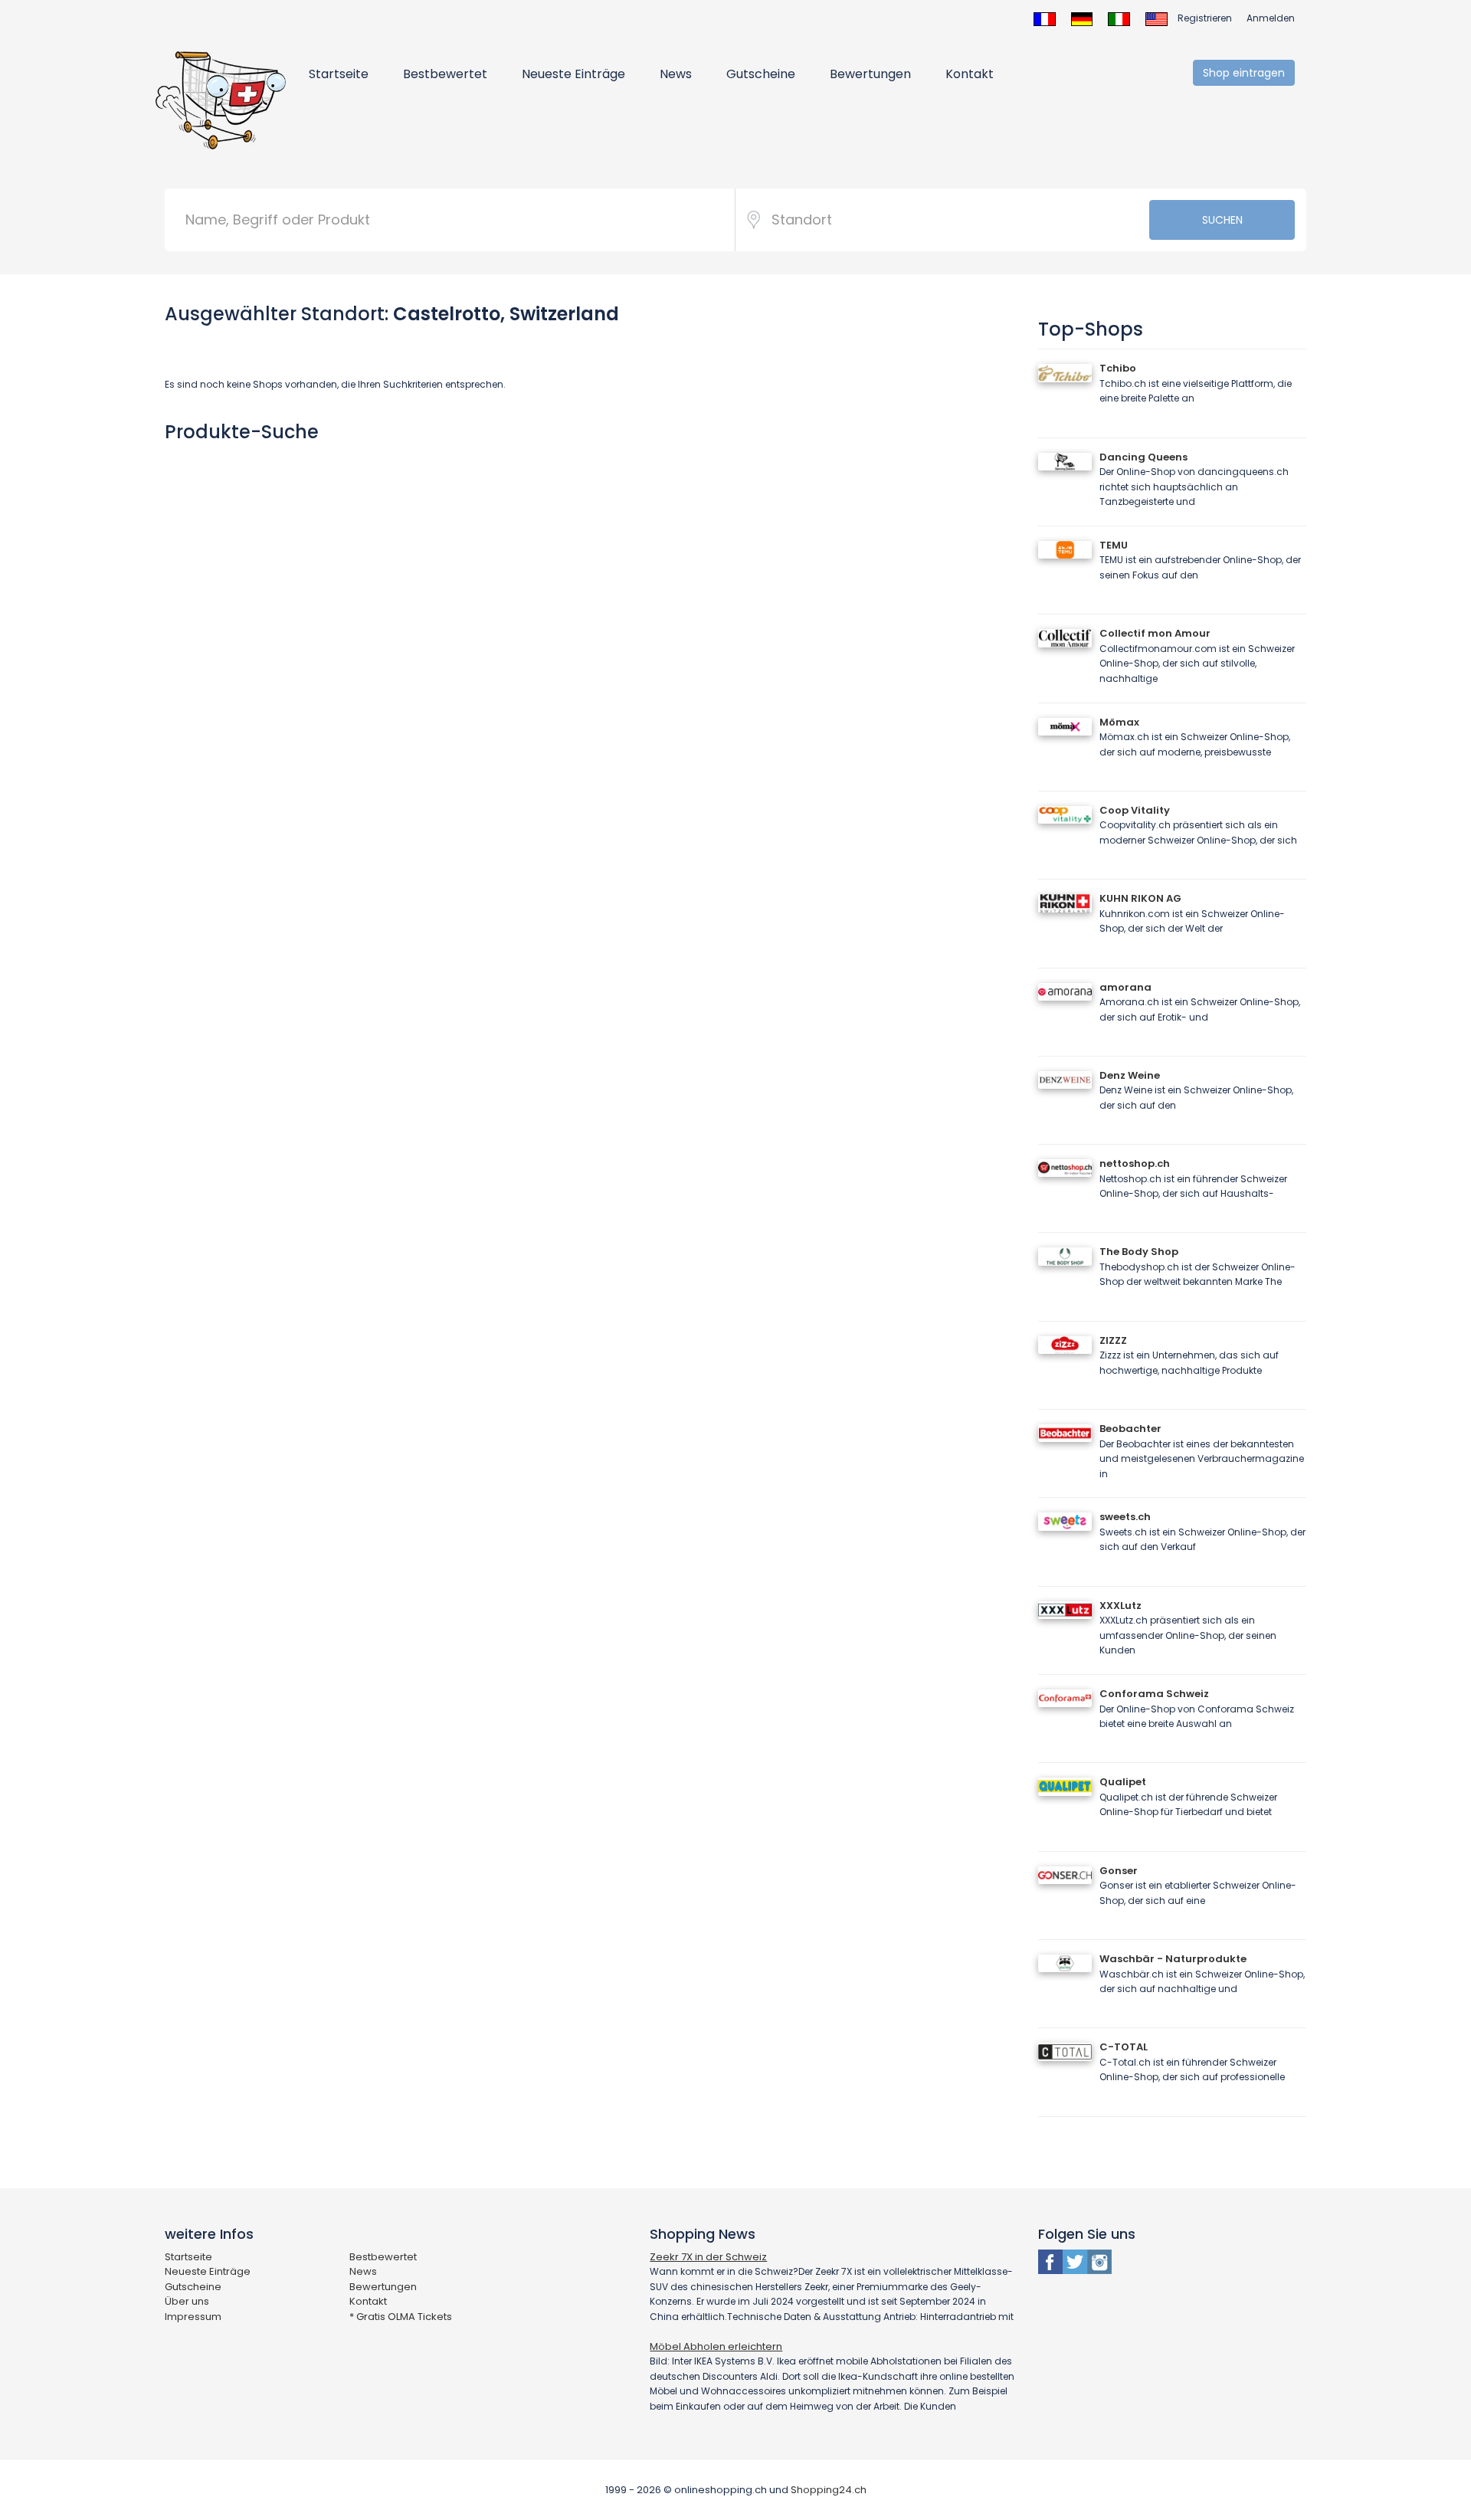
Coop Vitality (1135, 810)
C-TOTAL (1124, 2047)
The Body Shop (1139, 1252)
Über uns (187, 2301)
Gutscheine (761, 74)
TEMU (1114, 545)
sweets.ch (1125, 1517)
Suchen (1222, 220)
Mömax (1119, 722)
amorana (1125, 987)
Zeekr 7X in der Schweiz (708, 2257)
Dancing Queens (1143, 457)
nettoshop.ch (1135, 1163)
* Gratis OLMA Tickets (401, 2317)
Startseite (339, 74)
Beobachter (1130, 1429)
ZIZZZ (1113, 1340)
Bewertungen (870, 74)
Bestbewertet (445, 74)
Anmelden (1271, 18)
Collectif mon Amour (1155, 633)
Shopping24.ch (829, 2490)
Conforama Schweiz (1154, 1694)
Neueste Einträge (573, 74)
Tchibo (1118, 368)
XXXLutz (1120, 1606)
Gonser (1119, 1871)
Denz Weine (1130, 1075)
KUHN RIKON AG (1140, 898)
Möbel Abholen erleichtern (716, 2346)
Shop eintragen (1244, 73)
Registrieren (1205, 18)
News (676, 74)
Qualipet (1123, 1782)
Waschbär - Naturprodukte (1173, 1959)
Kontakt (970, 74)
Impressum (193, 2317)
